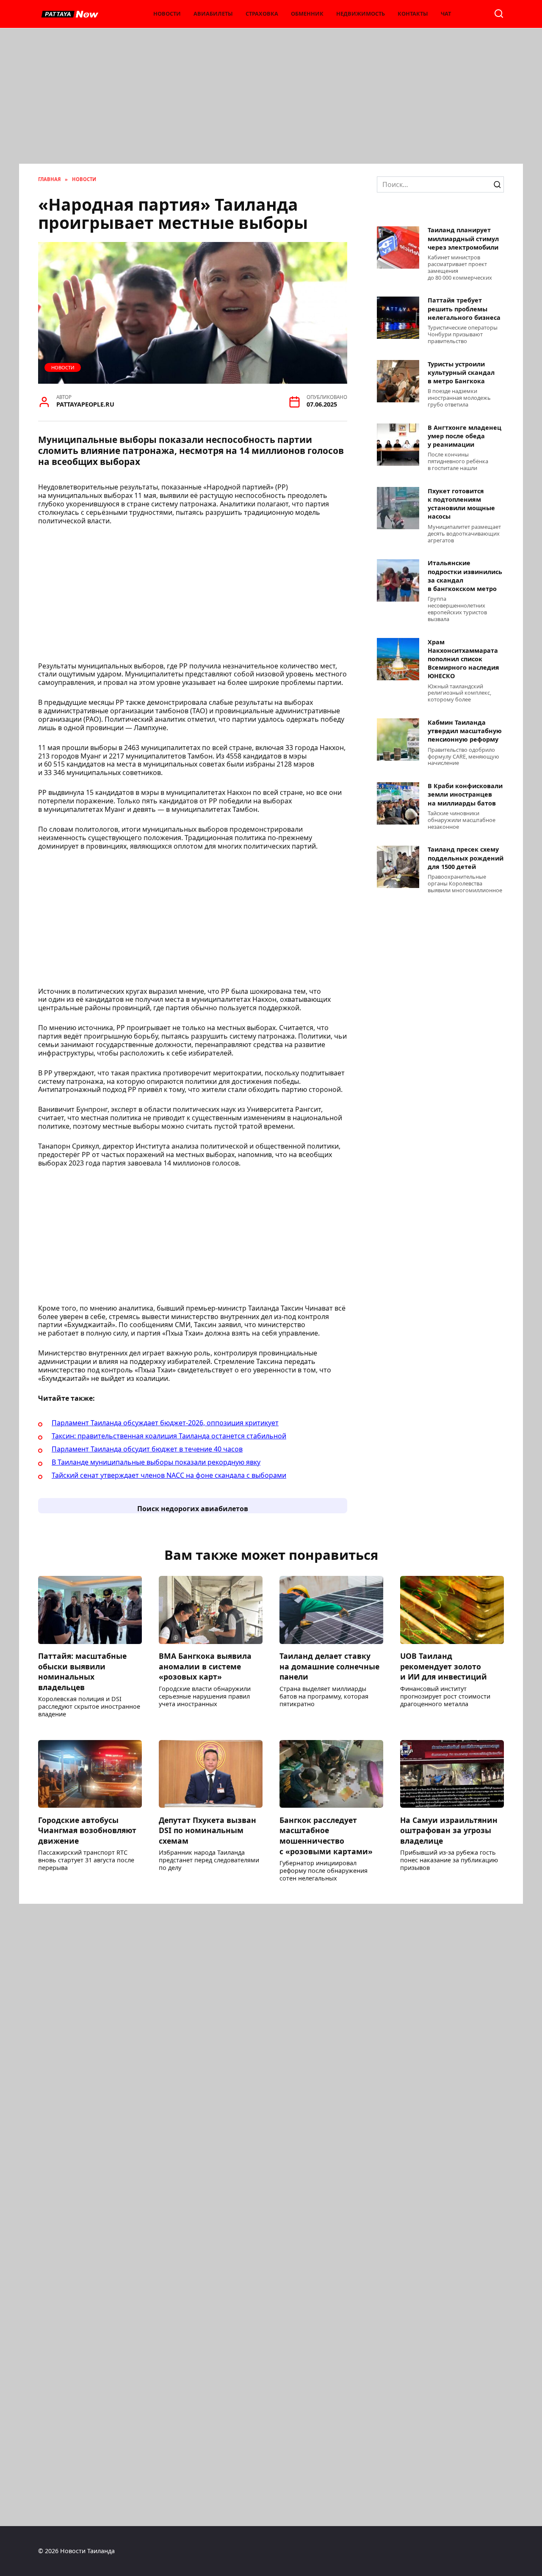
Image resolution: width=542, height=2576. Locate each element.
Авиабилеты (213, 14)
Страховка (262, 14)
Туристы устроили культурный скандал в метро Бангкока (461, 373)
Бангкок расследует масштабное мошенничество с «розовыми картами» (326, 1835)
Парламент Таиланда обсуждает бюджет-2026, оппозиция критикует (165, 1423)
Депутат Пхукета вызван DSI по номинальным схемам (207, 1830)
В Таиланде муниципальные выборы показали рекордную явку (156, 1462)
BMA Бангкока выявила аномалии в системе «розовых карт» (205, 1666)
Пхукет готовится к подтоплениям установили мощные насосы (461, 504)
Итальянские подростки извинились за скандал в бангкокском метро (465, 576)
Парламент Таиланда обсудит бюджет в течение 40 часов (147, 1449)
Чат (446, 14)
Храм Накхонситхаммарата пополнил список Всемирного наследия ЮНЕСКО (463, 659)
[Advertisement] (271, 100)
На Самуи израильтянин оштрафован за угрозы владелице (449, 1830)
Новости (167, 14)
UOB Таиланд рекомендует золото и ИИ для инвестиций (444, 1666)
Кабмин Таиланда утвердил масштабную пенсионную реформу (465, 731)
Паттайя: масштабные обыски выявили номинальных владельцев (82, 1672)
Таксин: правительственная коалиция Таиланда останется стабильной (169, 1436)
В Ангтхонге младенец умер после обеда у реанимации (465, 436)
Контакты (413, 14)
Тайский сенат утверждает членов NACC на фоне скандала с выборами (169, 1475)
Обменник (307, 14)
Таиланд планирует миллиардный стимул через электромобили (463, 239)
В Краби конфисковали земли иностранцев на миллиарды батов (465, 795)
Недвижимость (361, 14)
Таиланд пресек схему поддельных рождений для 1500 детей (466, 858)
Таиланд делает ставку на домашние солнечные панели (329, 1666)
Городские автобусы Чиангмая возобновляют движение (87, 1830)
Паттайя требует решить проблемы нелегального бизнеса (464, 309)
